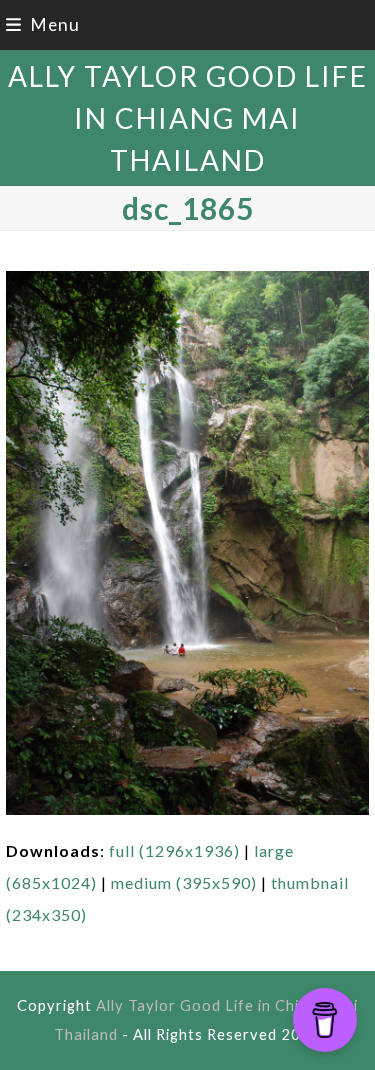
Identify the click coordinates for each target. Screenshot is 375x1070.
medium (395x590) (184, 882)
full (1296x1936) (174, 850)
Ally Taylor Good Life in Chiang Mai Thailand (188, 118)
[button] (43, 24)
